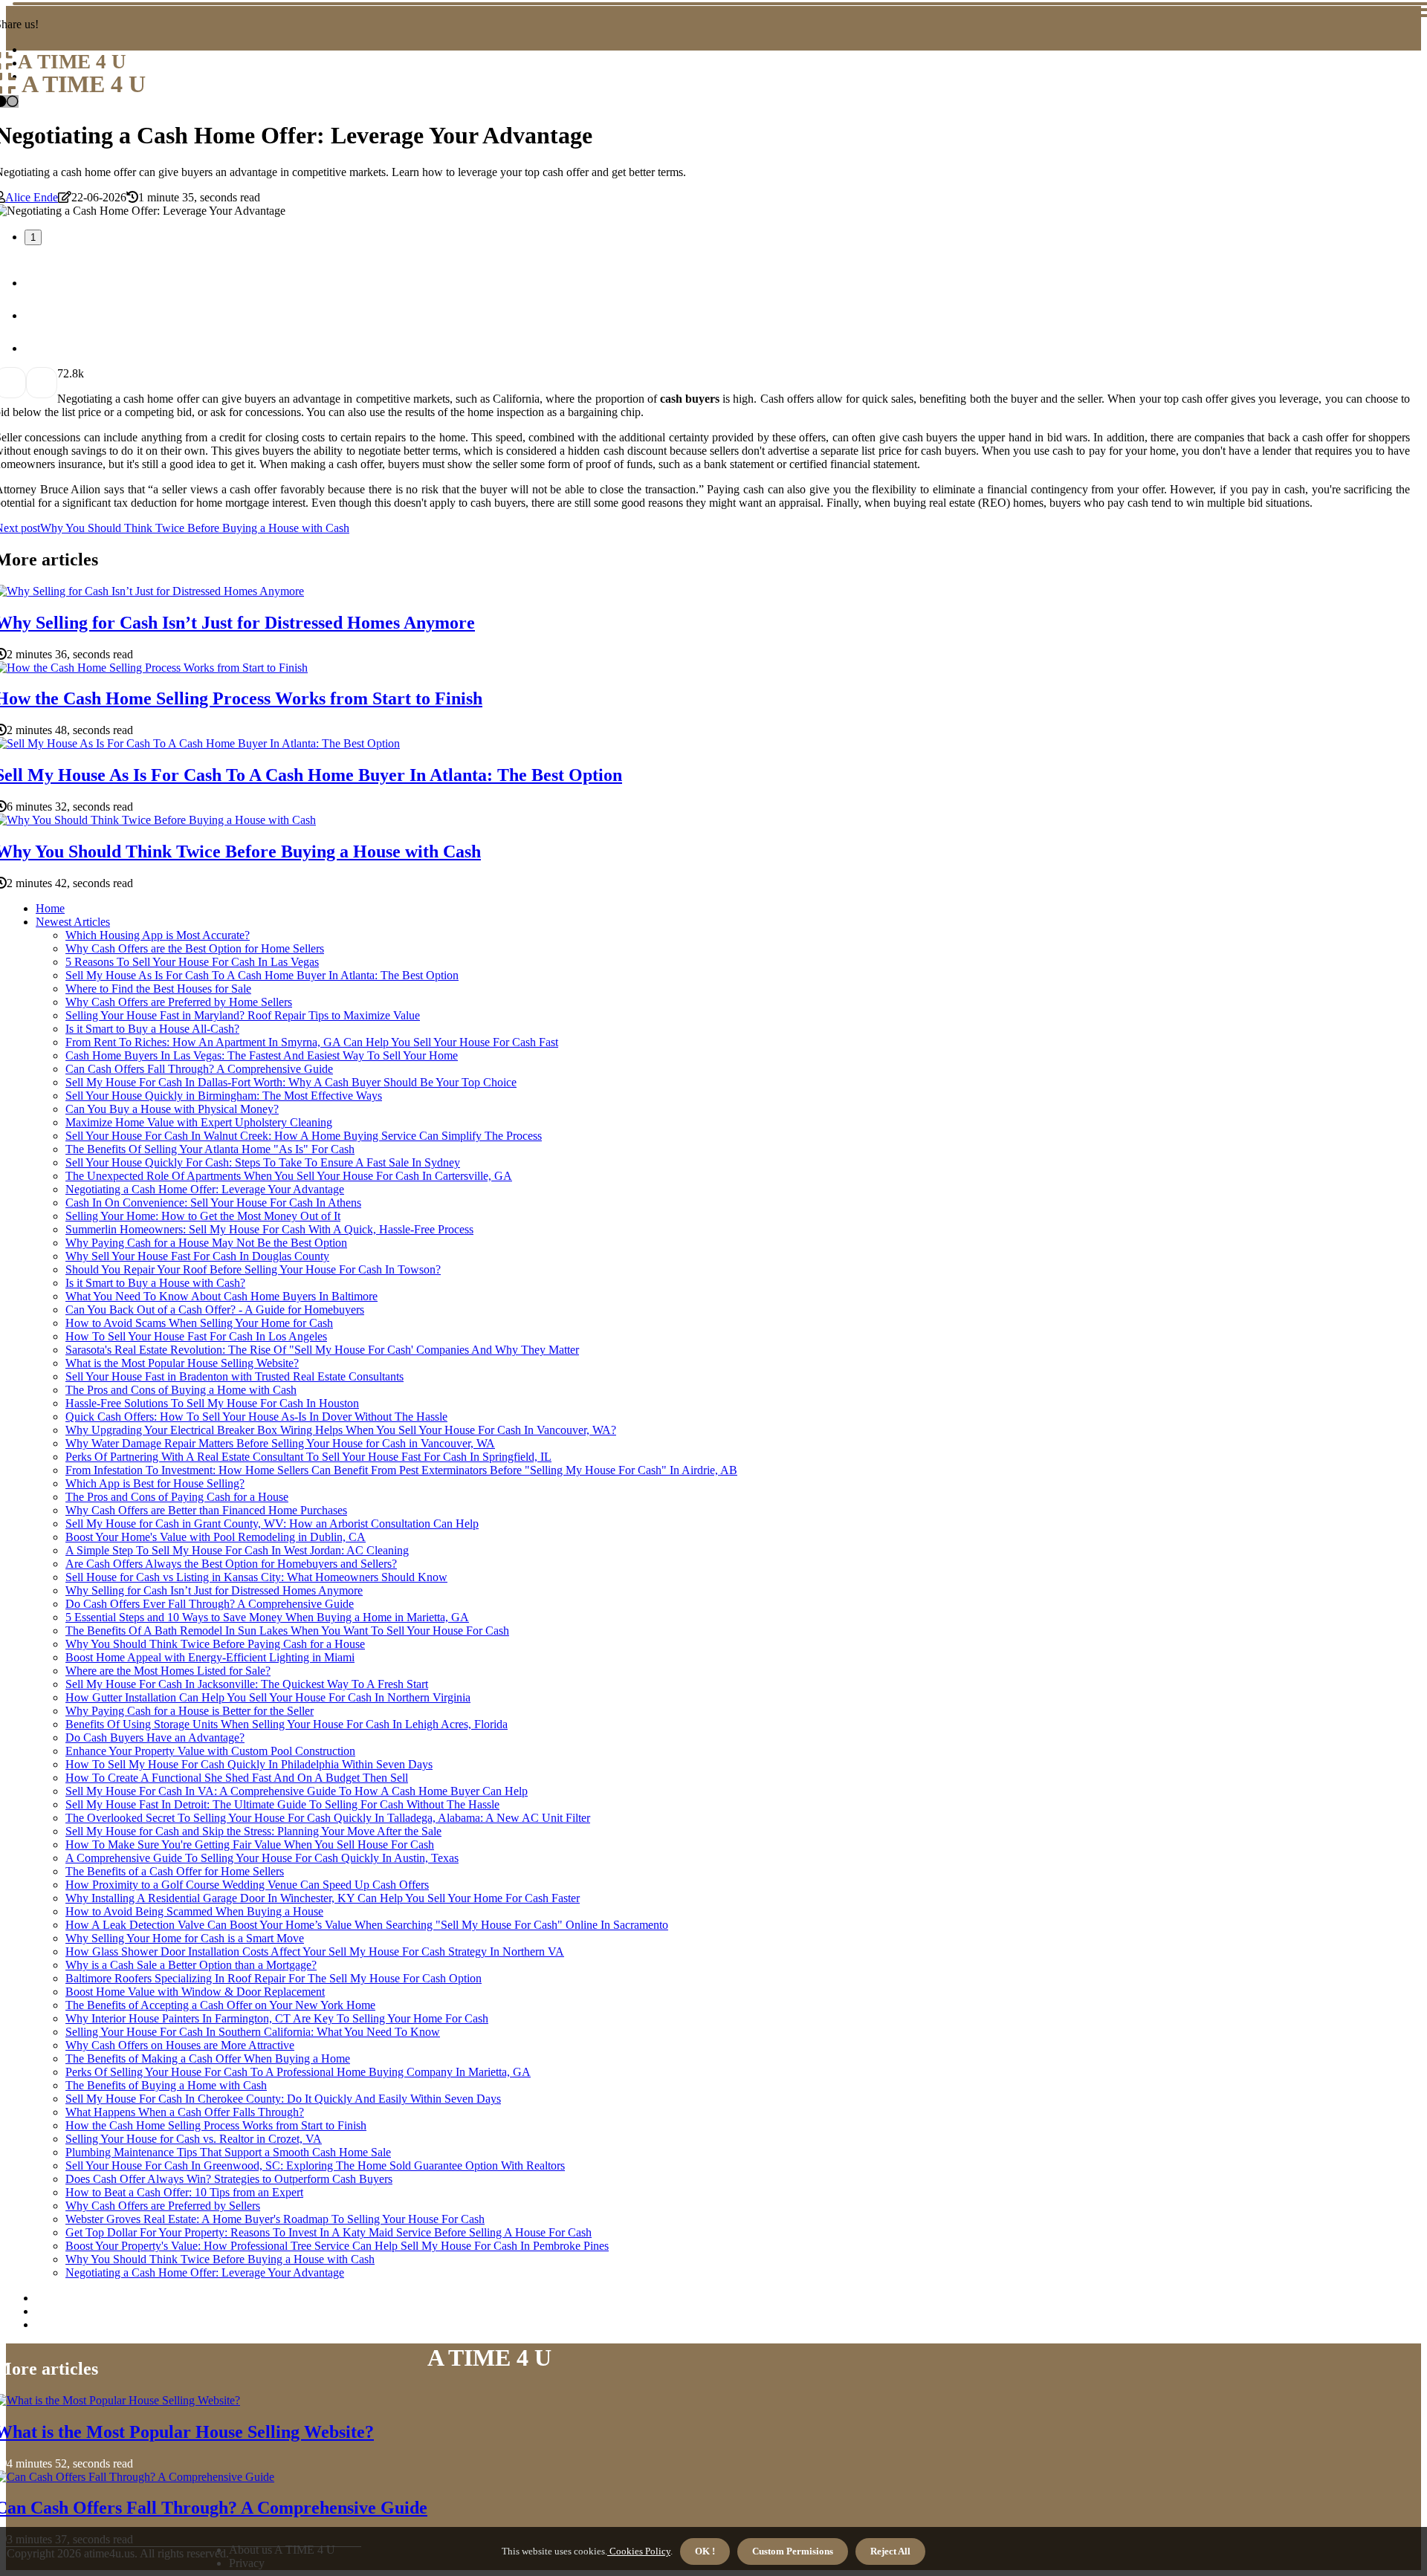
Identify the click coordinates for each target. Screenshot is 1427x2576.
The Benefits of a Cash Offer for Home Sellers (175, 1871)
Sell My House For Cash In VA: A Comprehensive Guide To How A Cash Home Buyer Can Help (297, 1791)
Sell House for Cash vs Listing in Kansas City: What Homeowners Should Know (256, 1577)
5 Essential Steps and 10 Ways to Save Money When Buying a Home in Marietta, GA (267, 1617)
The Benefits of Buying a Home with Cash (166, 2085)
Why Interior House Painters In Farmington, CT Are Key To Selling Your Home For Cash (277, 2018)
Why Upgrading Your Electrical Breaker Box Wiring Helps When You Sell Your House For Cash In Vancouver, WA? (341, 1430)
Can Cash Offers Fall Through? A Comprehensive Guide (199, 1069)
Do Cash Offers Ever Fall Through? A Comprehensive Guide (210, 1604)
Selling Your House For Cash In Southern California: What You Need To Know (253, 2032)
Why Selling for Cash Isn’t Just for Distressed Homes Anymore (214, 1590)
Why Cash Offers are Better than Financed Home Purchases (206, 1510)
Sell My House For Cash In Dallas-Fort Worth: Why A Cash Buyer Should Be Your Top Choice (291, 1082)
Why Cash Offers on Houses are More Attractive (180, 2045)
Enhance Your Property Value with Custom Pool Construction (210, 1751)
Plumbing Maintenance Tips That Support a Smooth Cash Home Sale (228, 2152)
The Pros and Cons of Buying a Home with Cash (181, 1390)
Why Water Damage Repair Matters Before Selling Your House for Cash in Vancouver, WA (280, 1443)
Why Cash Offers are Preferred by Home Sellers (179, 1002)
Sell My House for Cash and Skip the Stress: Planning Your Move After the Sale (253, 1831)
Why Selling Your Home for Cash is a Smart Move (185, 1938)
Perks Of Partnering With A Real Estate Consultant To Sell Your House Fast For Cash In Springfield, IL (308, 1457)
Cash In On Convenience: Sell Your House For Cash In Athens (213, 1203)
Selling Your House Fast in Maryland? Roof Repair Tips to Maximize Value (243, 1015)
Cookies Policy (639, 2551)
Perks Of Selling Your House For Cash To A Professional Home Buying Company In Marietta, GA (298, 2072)
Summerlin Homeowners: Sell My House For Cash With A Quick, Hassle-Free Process (269, 1229)
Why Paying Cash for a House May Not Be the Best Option (206, 1243)
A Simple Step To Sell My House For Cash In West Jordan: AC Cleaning (237, 1550)
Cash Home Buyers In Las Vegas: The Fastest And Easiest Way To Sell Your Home (262, 1055)
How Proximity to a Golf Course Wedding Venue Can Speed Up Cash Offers (247, 1885)
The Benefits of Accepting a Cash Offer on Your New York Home (220, 2005)
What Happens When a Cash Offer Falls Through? (185, 2112)
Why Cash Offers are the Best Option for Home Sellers (195, 948)
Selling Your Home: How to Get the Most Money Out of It (203, 1216)
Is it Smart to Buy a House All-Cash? (152, 1029)
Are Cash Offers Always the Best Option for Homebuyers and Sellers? (231, 1564)
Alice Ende (32, 197)
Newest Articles (73, 922)
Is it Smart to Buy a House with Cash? (155, 1283)
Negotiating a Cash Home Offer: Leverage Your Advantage (205, 1189)
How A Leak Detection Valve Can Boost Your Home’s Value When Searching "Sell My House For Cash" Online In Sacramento (367, 1925)
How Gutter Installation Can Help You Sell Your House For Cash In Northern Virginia (268, 1697)
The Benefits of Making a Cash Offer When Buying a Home (208, 2058)
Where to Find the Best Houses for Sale (158, 989)
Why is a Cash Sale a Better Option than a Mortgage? (191, 1965)
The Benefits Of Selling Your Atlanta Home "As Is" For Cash (210, 1149)
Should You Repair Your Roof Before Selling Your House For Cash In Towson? (253, 1269)
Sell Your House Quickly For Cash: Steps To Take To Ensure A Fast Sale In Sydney (263, 1162)
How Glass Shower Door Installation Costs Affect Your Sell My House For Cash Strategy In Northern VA (315, 1952)
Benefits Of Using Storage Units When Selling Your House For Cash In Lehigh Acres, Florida (287, 1724)
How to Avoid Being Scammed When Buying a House (194, 1911)
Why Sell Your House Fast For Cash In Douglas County (197, 1256)
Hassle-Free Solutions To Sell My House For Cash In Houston (212, 1403)
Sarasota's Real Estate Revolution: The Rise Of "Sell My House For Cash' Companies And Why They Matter (322, 1350)
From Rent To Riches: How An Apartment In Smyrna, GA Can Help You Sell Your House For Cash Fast (312, 1042)
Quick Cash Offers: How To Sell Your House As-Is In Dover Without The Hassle (256, 1417)
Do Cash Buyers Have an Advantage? (155, 1738)
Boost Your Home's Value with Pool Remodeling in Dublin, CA (216, 1537)
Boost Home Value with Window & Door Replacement (195, 1992)
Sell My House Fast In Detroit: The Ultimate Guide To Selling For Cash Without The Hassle (282, 1804)
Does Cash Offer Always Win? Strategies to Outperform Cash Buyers (229, 2179)
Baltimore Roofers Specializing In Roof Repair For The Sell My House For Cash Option (274, 1978)
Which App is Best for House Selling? (155, 1483)
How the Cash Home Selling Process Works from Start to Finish (216, 2125)
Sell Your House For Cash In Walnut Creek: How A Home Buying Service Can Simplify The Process (304, 1136)
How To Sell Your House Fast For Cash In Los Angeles (196, 1336)
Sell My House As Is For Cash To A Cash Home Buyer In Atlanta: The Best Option (262, 975)
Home (50, 908)
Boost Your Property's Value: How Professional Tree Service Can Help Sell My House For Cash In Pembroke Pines (337, 2246)
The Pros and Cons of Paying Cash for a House (177, 1497)
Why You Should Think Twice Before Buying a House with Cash (220, 2259)
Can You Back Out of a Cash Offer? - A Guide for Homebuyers (215, 1310)
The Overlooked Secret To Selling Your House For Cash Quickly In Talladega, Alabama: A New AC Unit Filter (328, 1818)
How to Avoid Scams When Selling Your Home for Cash (199, 1323)
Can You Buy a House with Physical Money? (172, 1109)
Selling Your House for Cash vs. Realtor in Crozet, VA (194, 2139)
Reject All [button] (890, 2551)
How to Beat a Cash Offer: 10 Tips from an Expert (184, 2192)
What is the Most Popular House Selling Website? (182, 1363)
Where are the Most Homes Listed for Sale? (168, 1671)
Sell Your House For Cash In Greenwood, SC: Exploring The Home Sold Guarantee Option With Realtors (315, 2165)
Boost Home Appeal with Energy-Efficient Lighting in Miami (210, 1657)
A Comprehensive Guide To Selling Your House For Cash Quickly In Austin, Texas (262, 1858)
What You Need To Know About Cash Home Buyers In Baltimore (221, 1296)
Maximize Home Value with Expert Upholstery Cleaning (199, 1122)
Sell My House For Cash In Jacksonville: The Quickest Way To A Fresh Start (247, 1684)
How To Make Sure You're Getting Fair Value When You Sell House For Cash (250, 1845)
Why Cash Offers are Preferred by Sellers (163, 2206)
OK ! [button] (705, 2551)
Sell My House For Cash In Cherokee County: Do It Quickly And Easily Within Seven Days (283, 2099)
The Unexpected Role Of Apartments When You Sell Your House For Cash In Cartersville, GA (289, 1176)
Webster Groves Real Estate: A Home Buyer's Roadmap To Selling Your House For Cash (275, 2219)
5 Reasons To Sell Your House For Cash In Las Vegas (192, 962)
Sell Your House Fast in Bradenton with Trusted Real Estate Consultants (234, 1376)
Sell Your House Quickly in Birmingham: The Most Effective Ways (224, 1096)
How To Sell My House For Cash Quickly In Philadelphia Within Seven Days (249, 1764)
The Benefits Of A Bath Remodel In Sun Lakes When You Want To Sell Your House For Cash (287, 1631)
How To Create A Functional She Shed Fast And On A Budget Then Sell (237, 1778)
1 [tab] (33, 237)
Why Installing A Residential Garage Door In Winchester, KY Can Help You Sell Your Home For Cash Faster (323, 1898)
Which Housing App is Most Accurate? (158, 935)
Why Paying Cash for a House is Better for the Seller (190, 1711)
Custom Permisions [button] (793, 2551)
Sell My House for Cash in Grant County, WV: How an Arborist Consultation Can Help (272, 1524)
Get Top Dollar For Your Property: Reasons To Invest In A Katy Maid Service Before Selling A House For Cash (329, 2232)
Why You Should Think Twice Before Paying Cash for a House (215, 1644)
